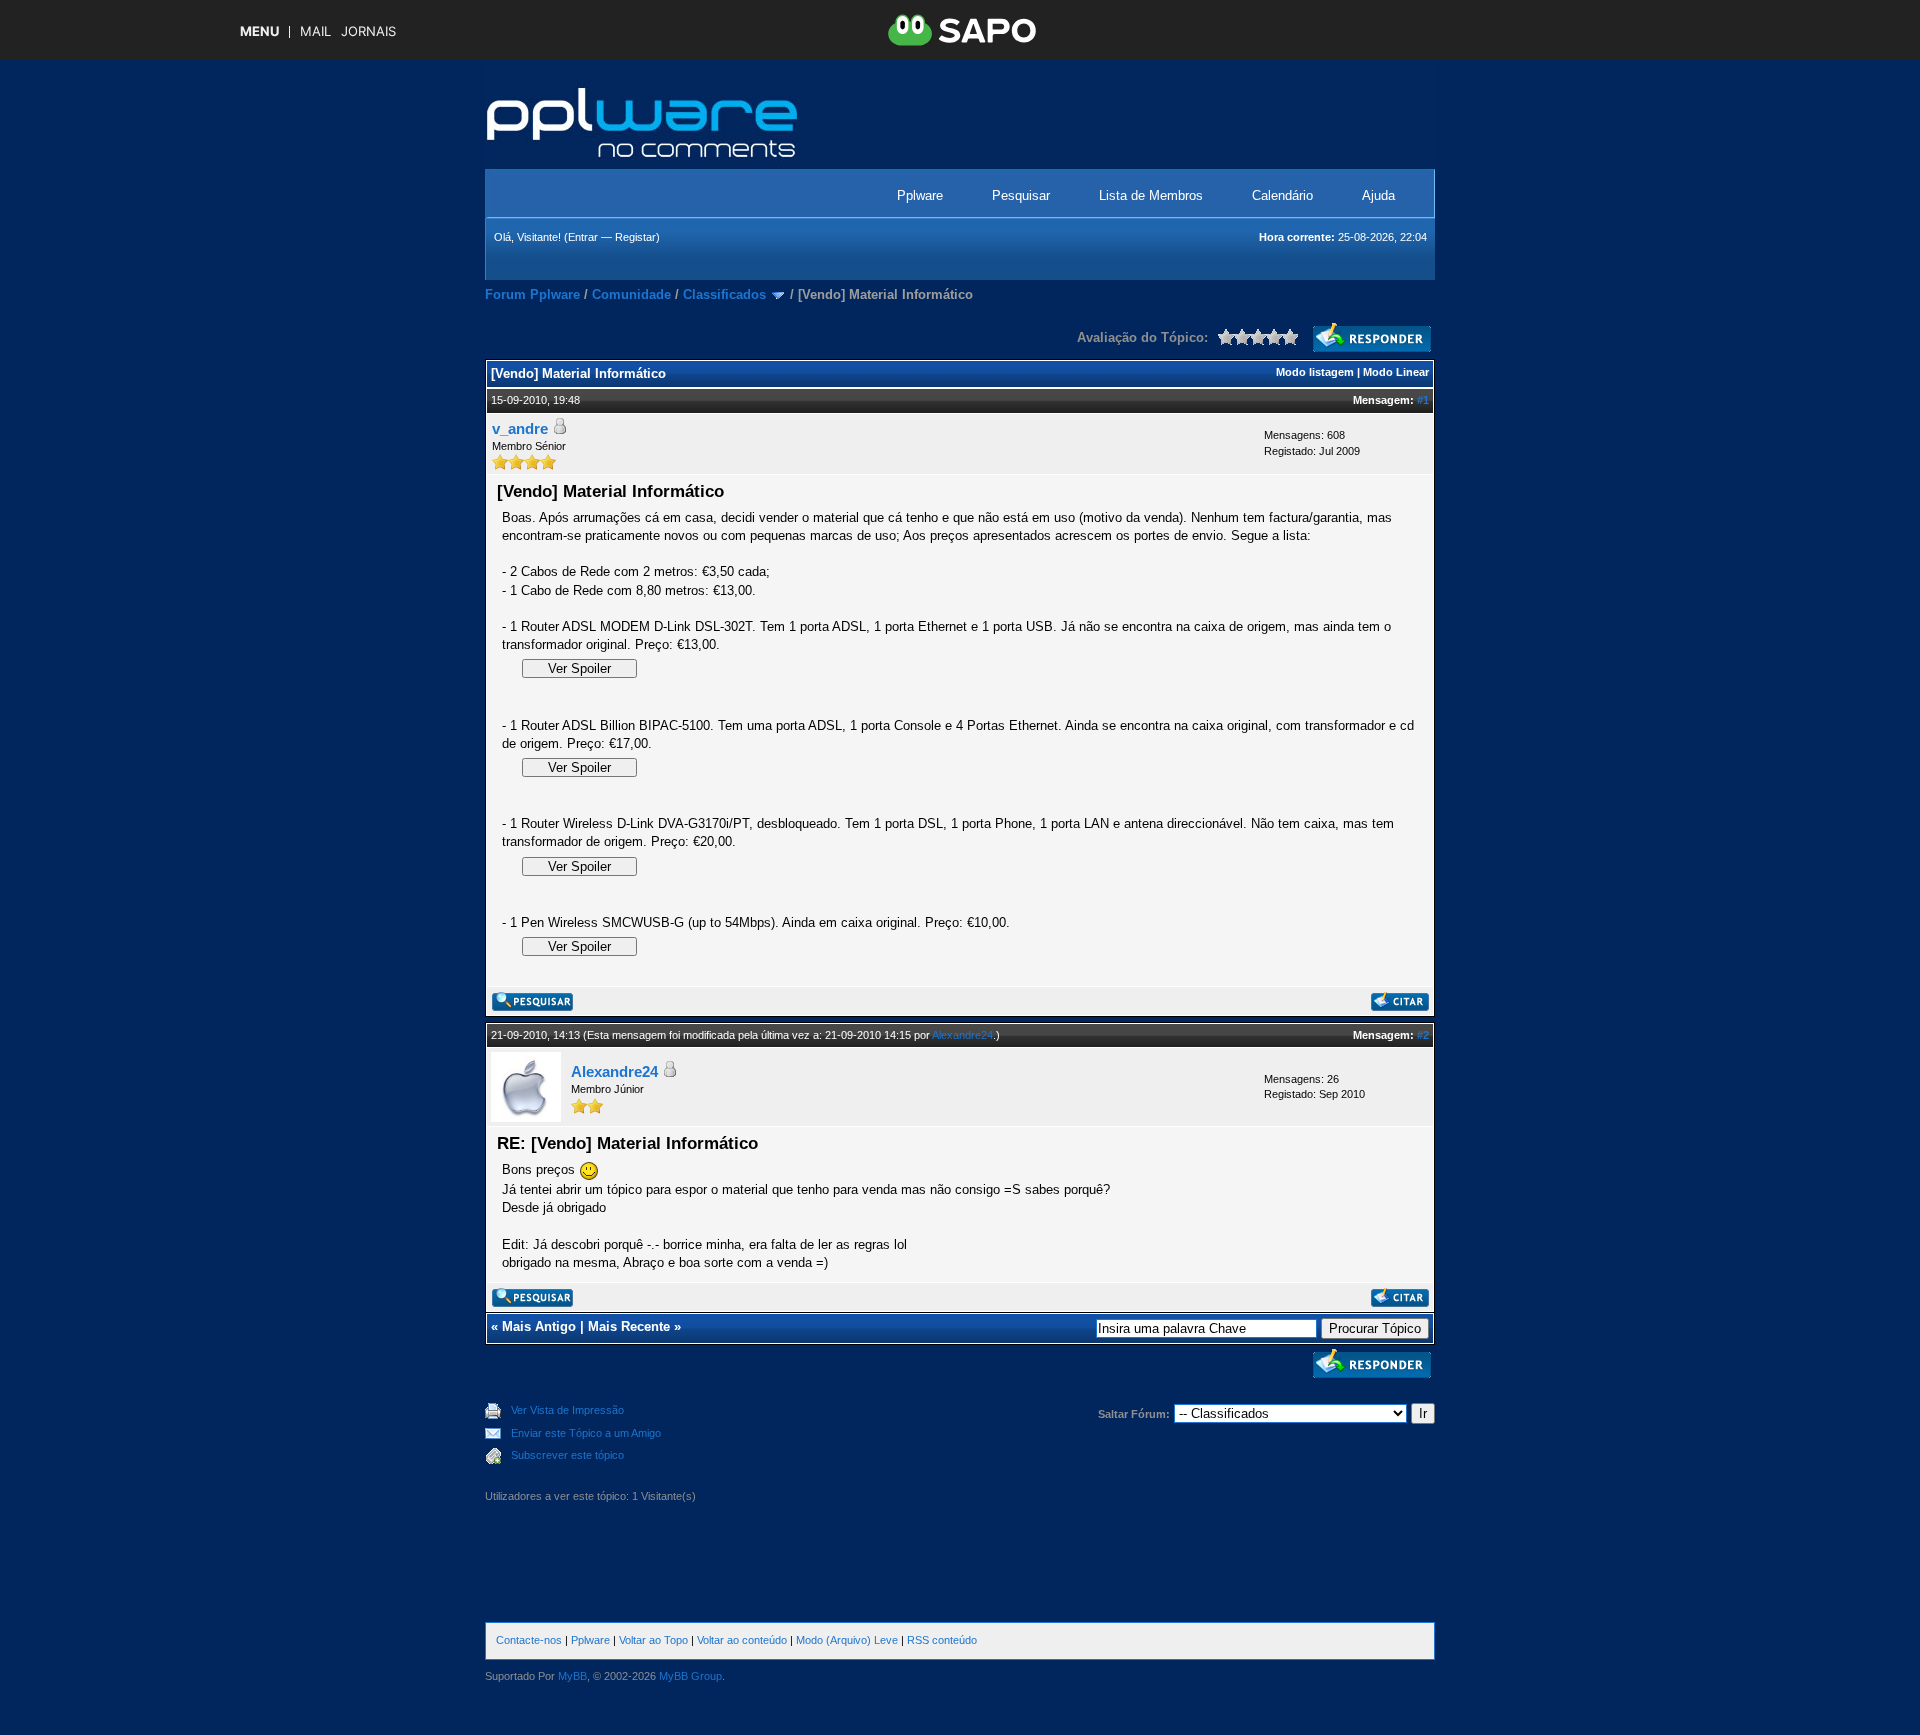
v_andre (520, 428)
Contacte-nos (529, 1640)
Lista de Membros (1151, 195)
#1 (1423, 400)
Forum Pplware (532, 294)
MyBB (572, 1676)
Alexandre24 (962, 1035)
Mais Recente (629, 1326)
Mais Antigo (539, 1326)
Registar (635, 237)
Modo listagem (1315, 372)
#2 (1423, 1035)
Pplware (920, 195)
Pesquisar (1021, 195)
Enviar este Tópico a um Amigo (586, 1433)
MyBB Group (690, 1676)
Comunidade (631, 294)
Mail (315, 31)
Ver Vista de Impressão (567, 1410)
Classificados (724, 294)
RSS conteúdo (942, 1640)
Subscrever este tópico (567, 1455)
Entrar (583, 237)
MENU (259, 31)
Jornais (368, 31)
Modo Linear (1396, 372)
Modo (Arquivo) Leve (847, 1640)
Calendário (1282, 195)
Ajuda (1378, 195)
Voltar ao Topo (653, 1640)
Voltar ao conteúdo (742, 1640)
